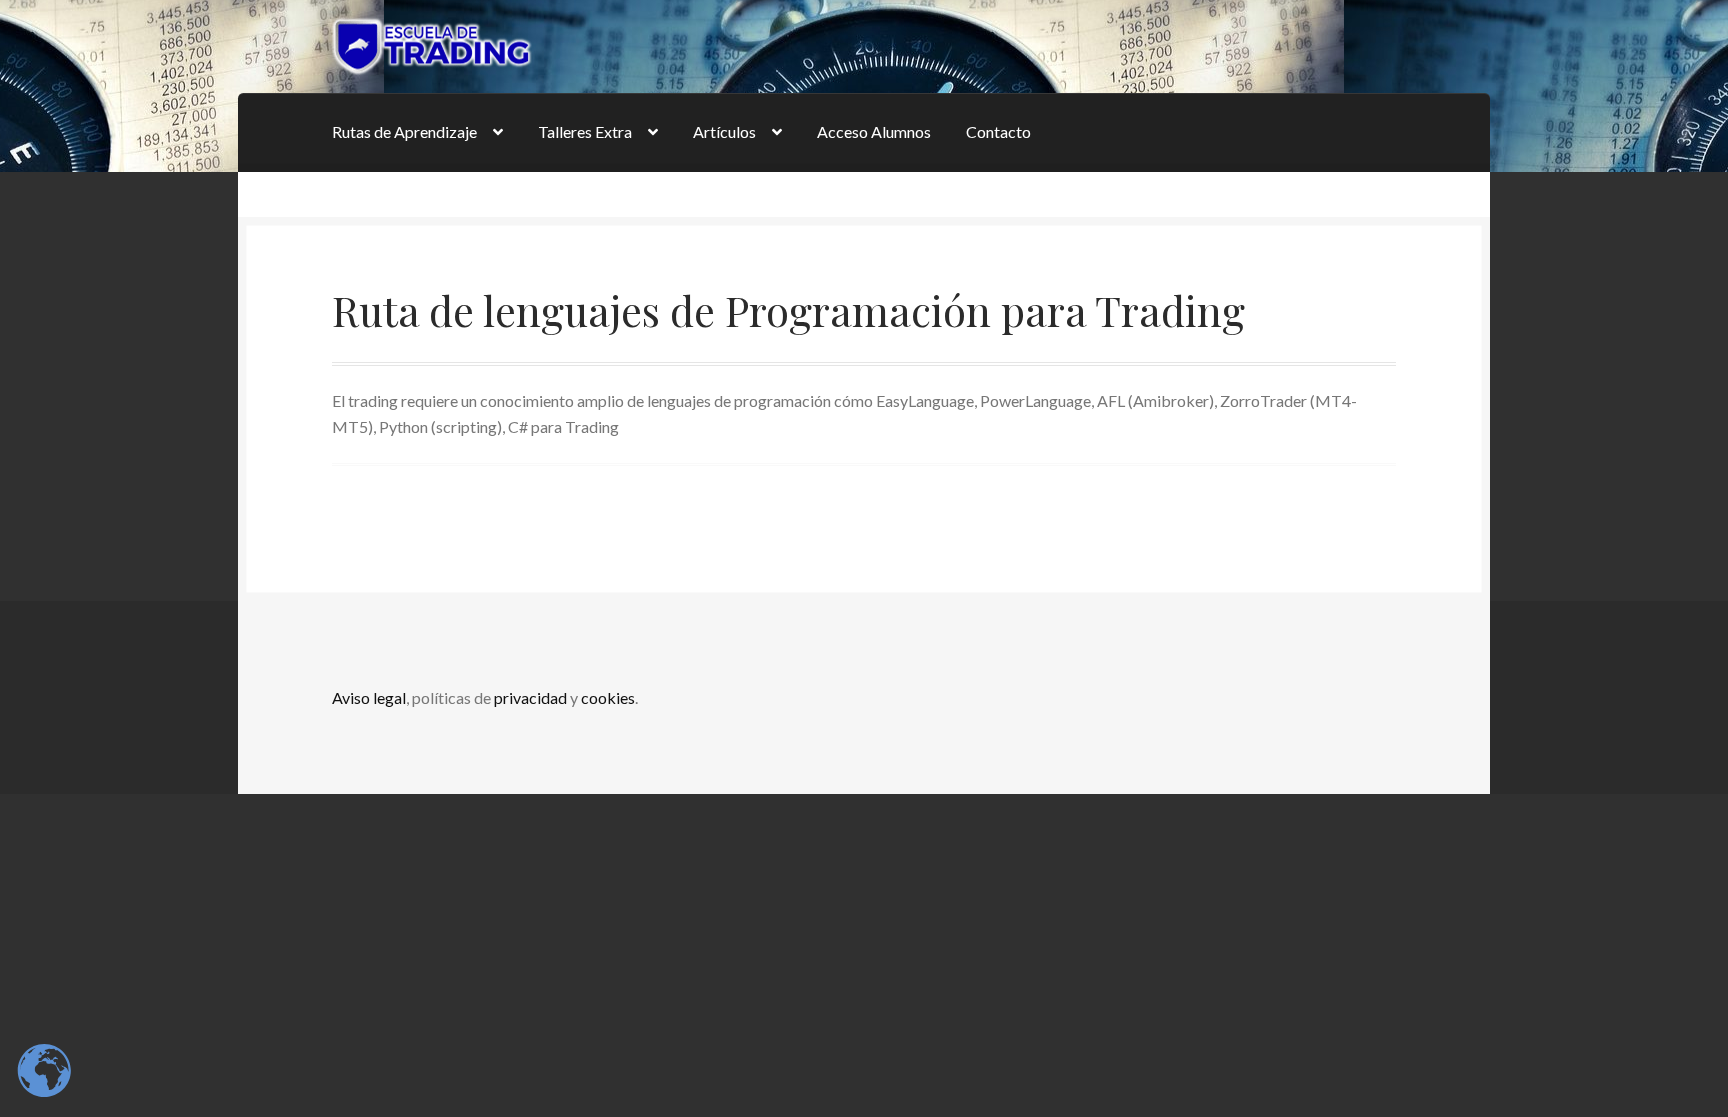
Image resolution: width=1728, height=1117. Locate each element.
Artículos (724, 131)
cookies (608, 697)
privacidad (530, 697)
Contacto (998, 131)
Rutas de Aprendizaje (404, 131)
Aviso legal (369, 697)
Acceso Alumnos (874, 131)
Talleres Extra (585, 131)
